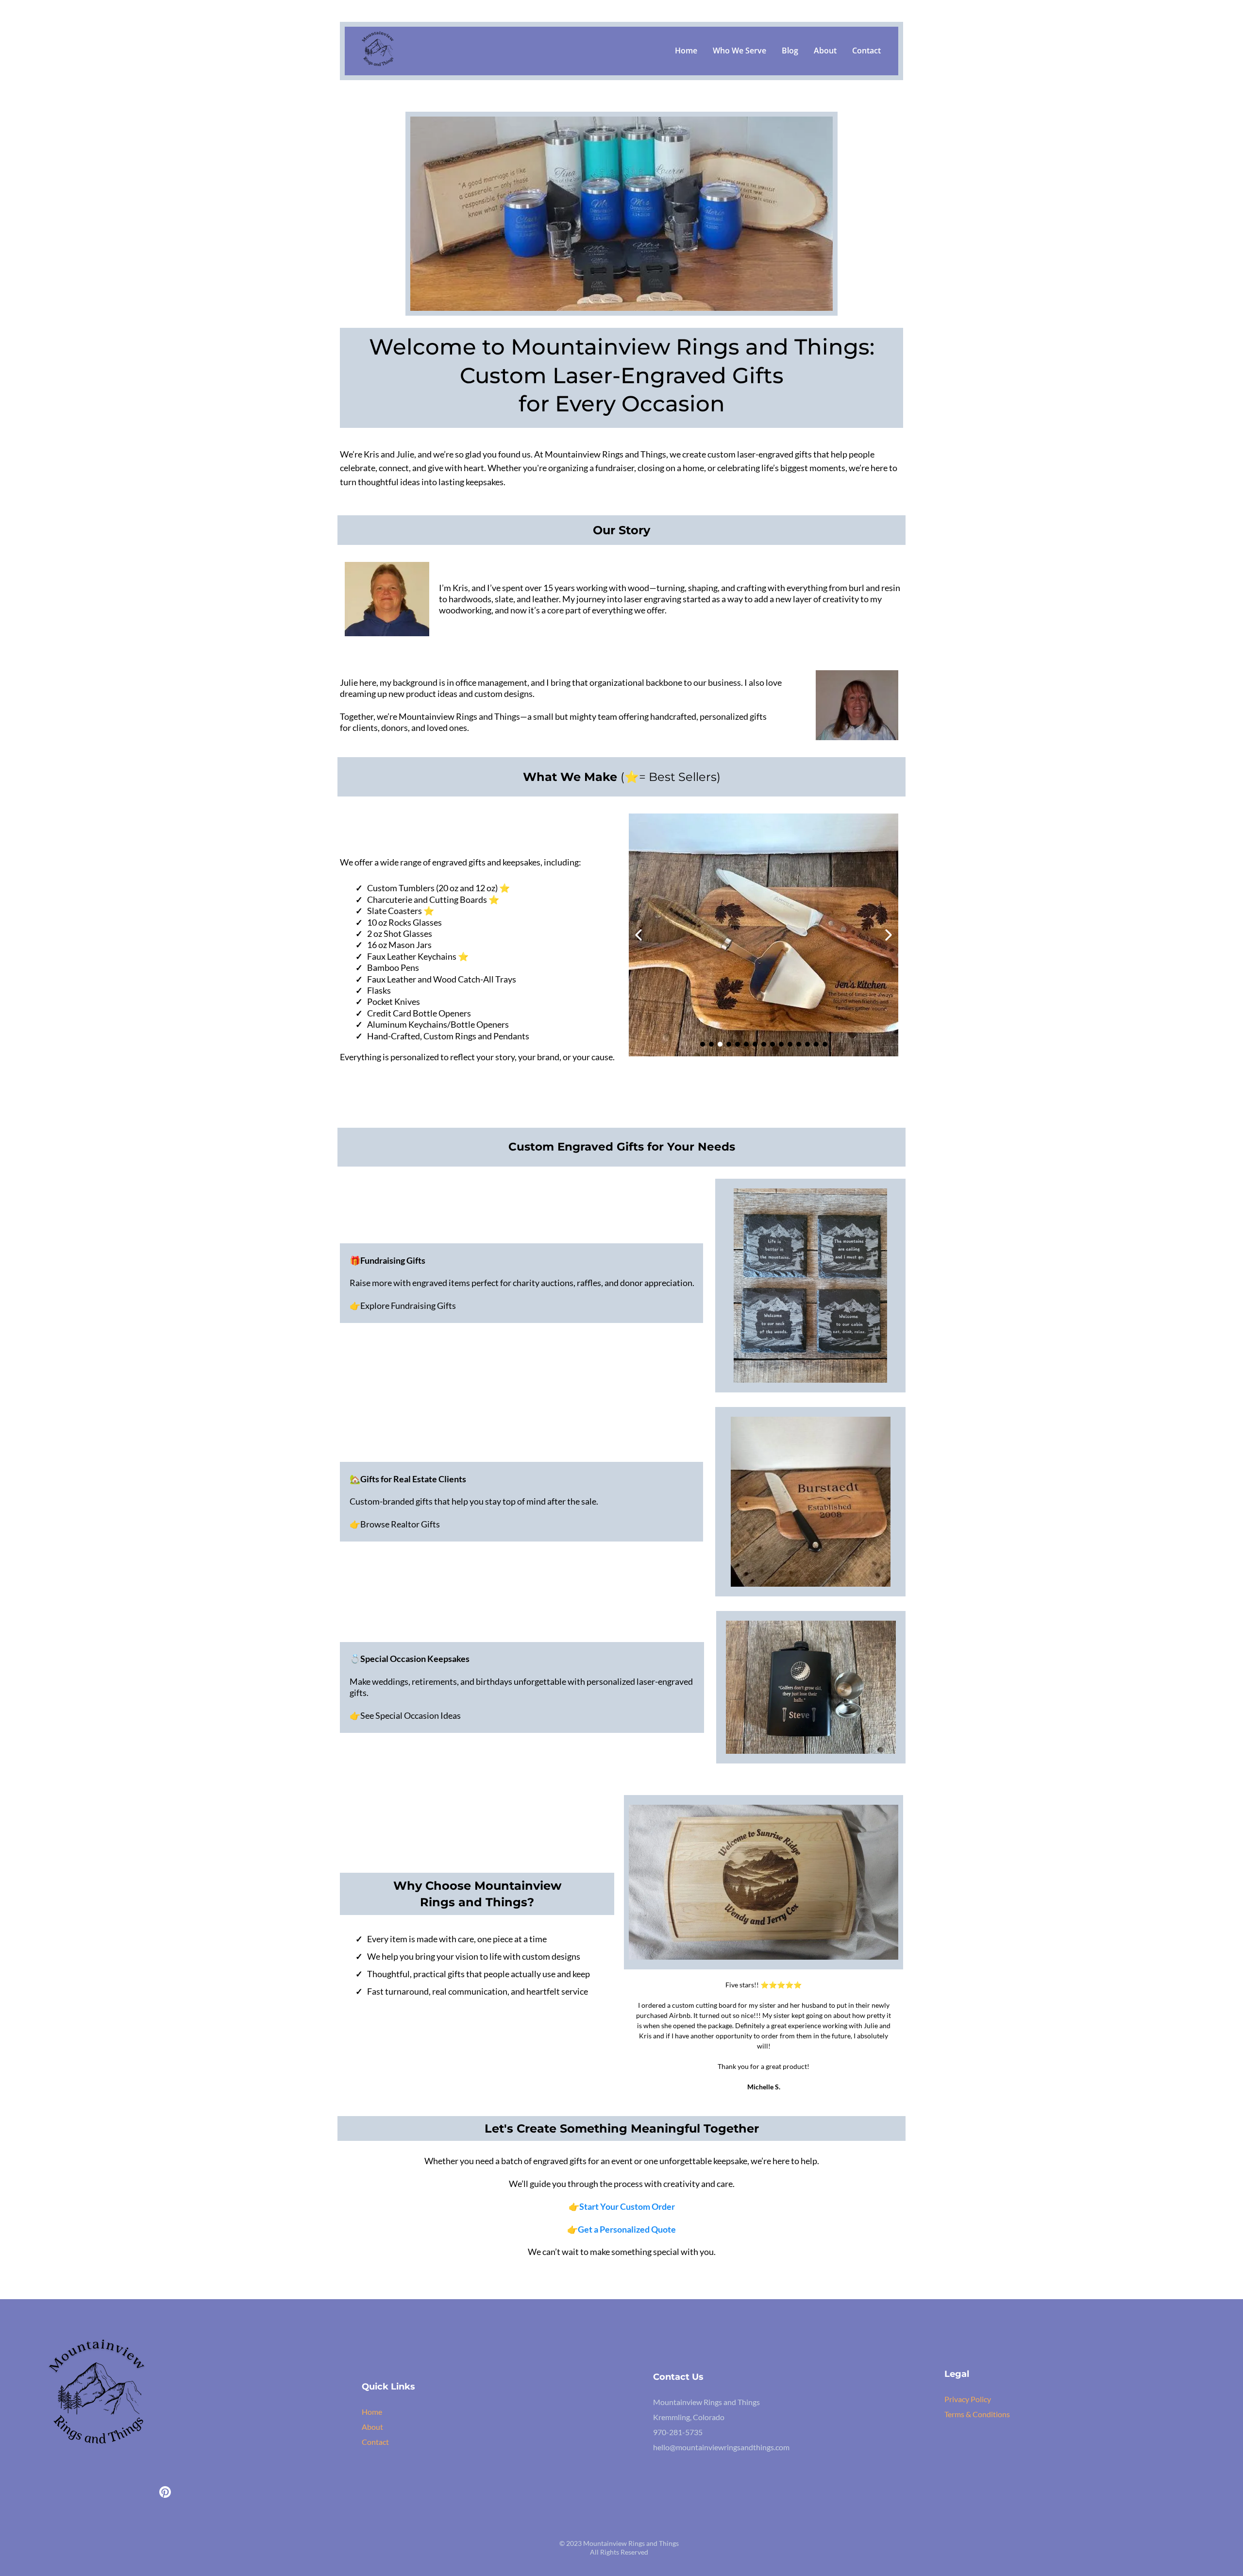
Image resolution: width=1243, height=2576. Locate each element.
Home (686, 51)
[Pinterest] (165, 2492)
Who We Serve (739, 51)
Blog (790, 51)
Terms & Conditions (977, 2414)
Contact (866, 51)
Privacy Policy (968, 2399)
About (825, 51)
